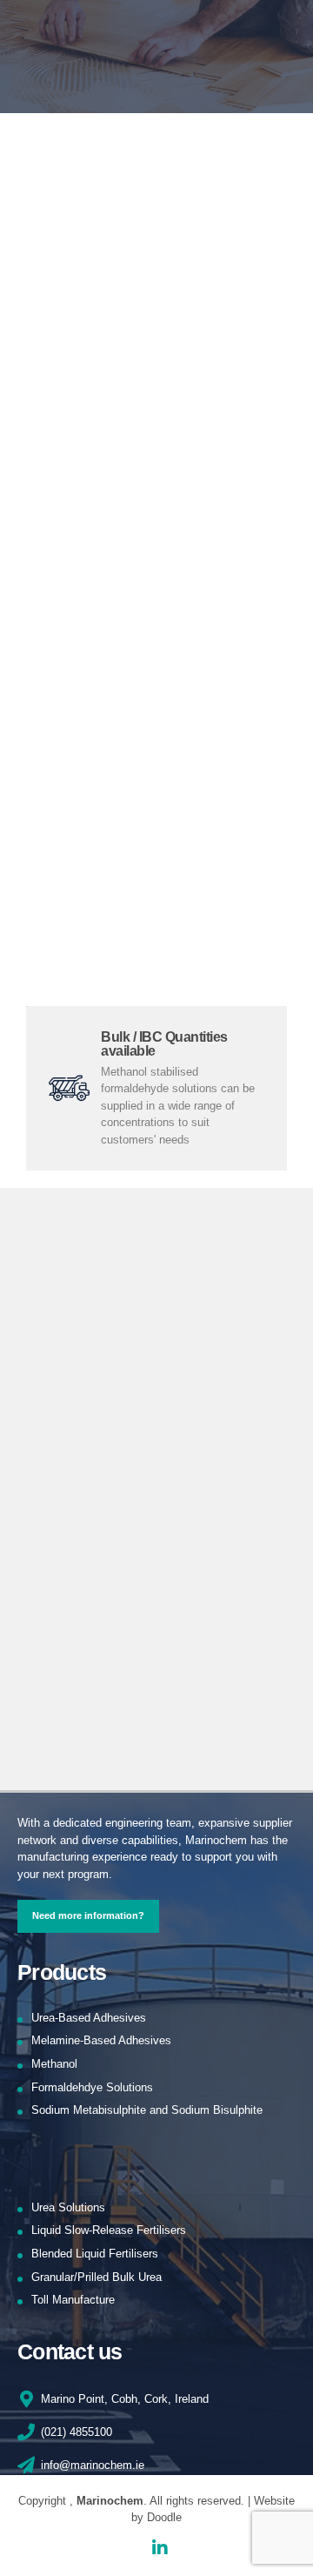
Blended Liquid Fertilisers (95, 2254)
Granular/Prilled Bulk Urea (97, 2277)
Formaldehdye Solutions (92, 2087)
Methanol (54, 2064)
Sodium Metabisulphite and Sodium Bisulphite (147, 2110)
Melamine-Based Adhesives (101, 2040)
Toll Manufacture (73, 2300)
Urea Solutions (68, 2207)
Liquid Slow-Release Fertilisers (109, 2230)
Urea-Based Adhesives (89, 2018)
